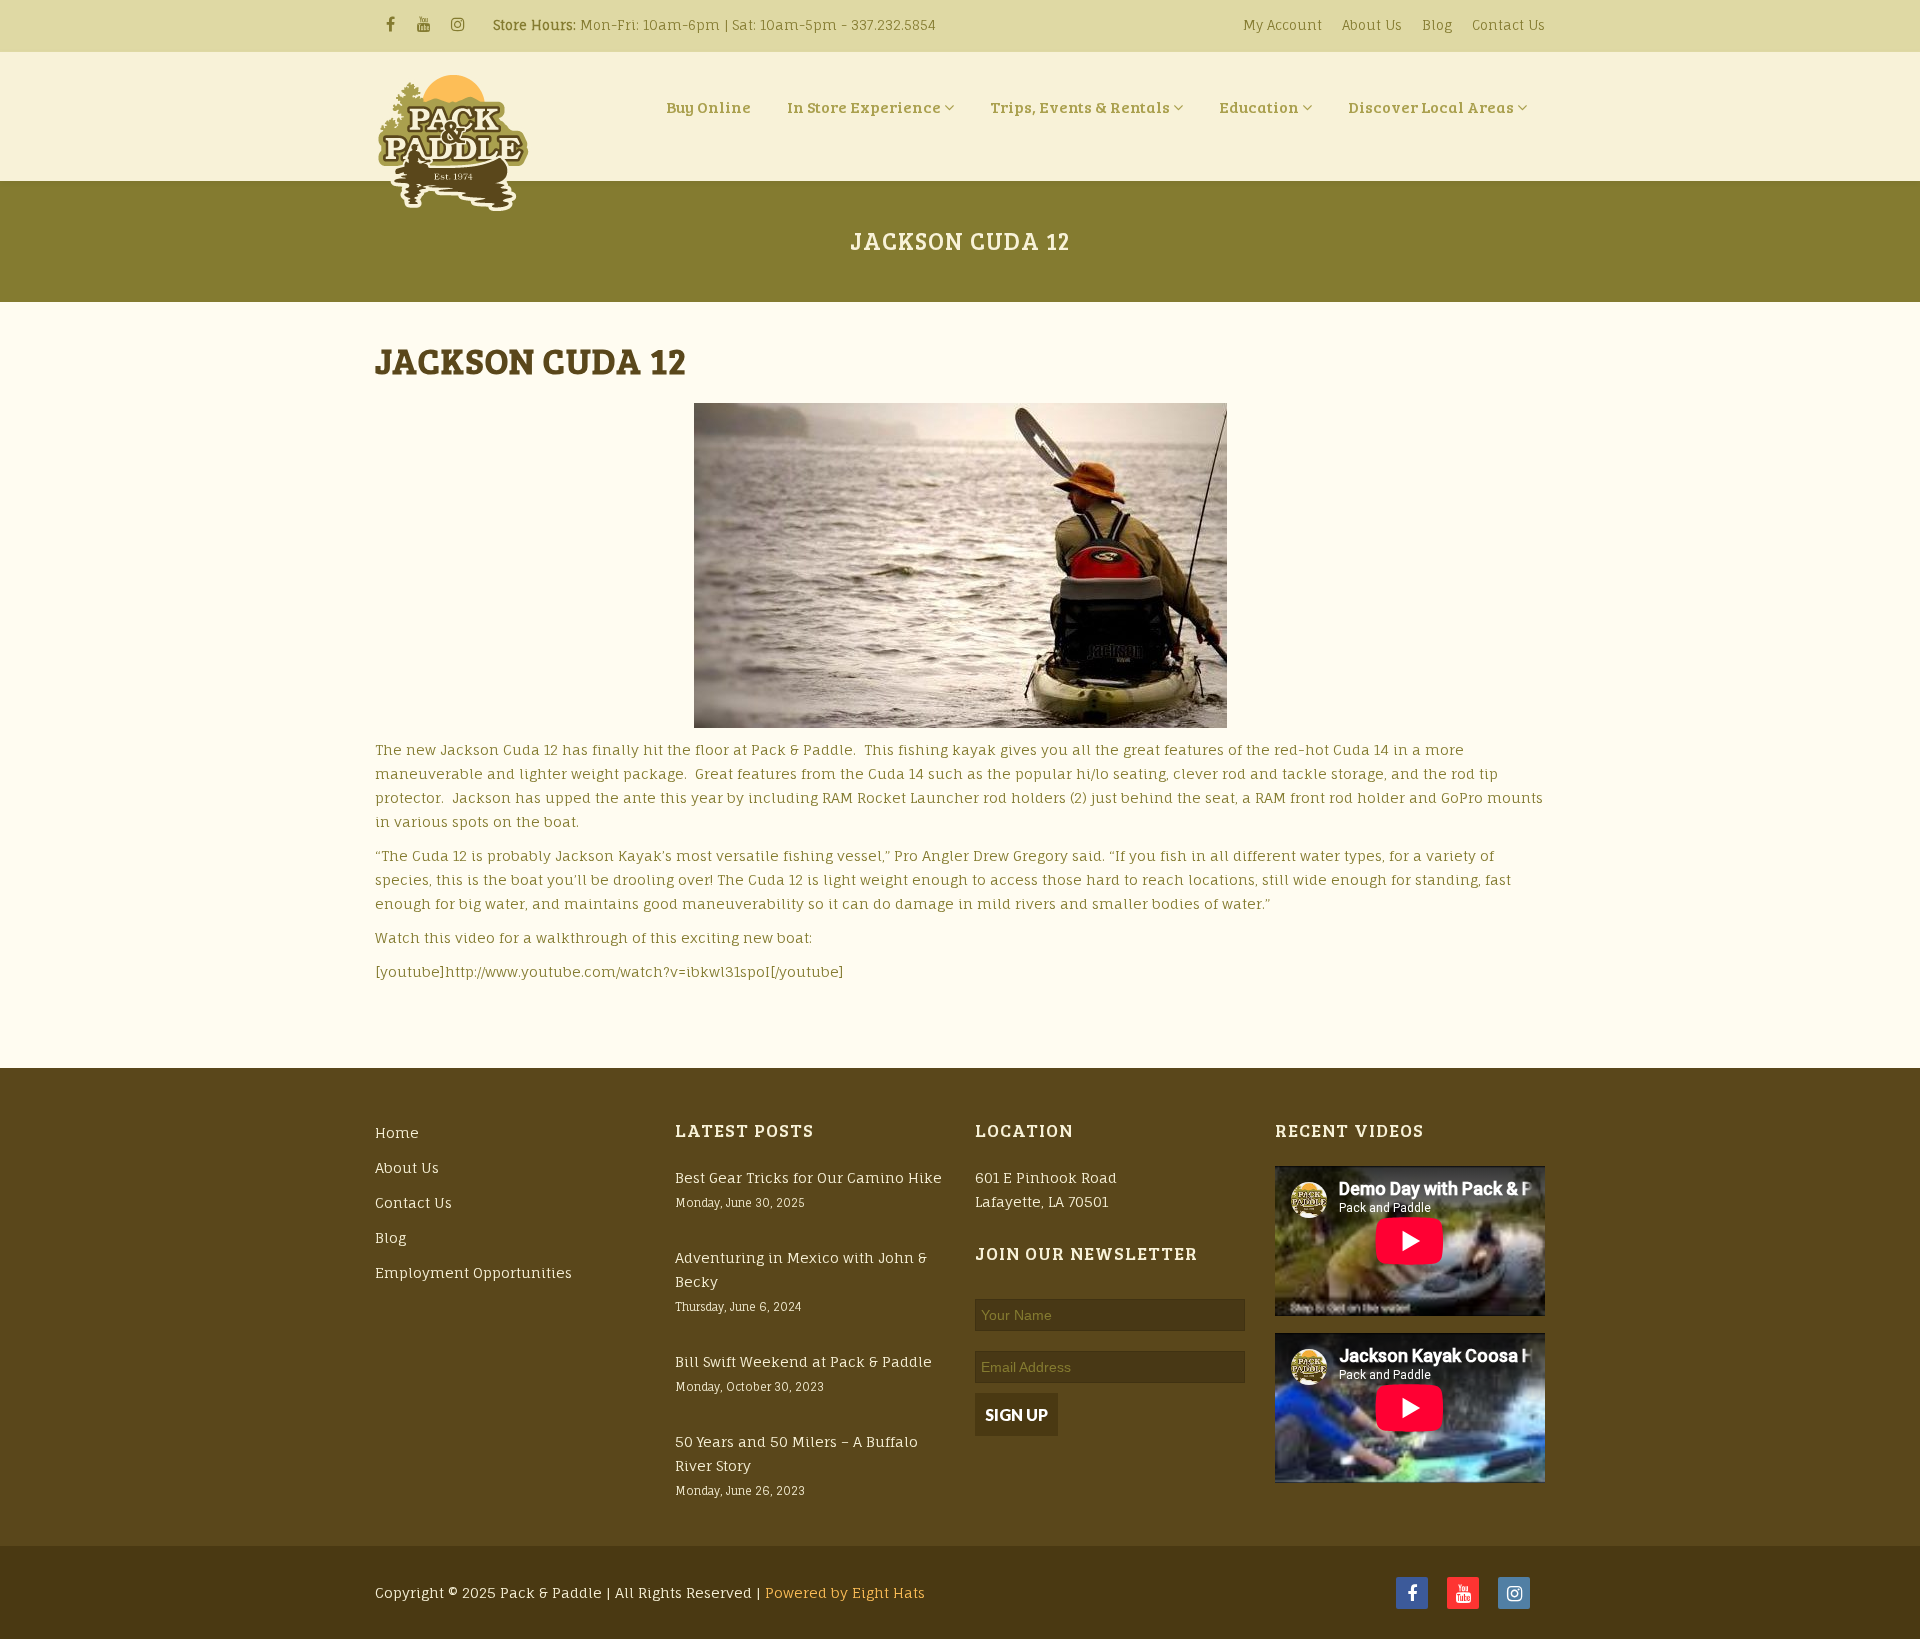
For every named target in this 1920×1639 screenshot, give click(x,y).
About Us (1372, 25)
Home (397, 1132)
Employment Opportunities (473, 1272)
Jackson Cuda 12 (531, 359)
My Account (1282, 25)
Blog (1437, 25)
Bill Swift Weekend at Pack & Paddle (803, 1361)
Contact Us (1508, 25)
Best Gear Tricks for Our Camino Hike (808, 1177)
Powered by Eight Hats (845, 1592)
